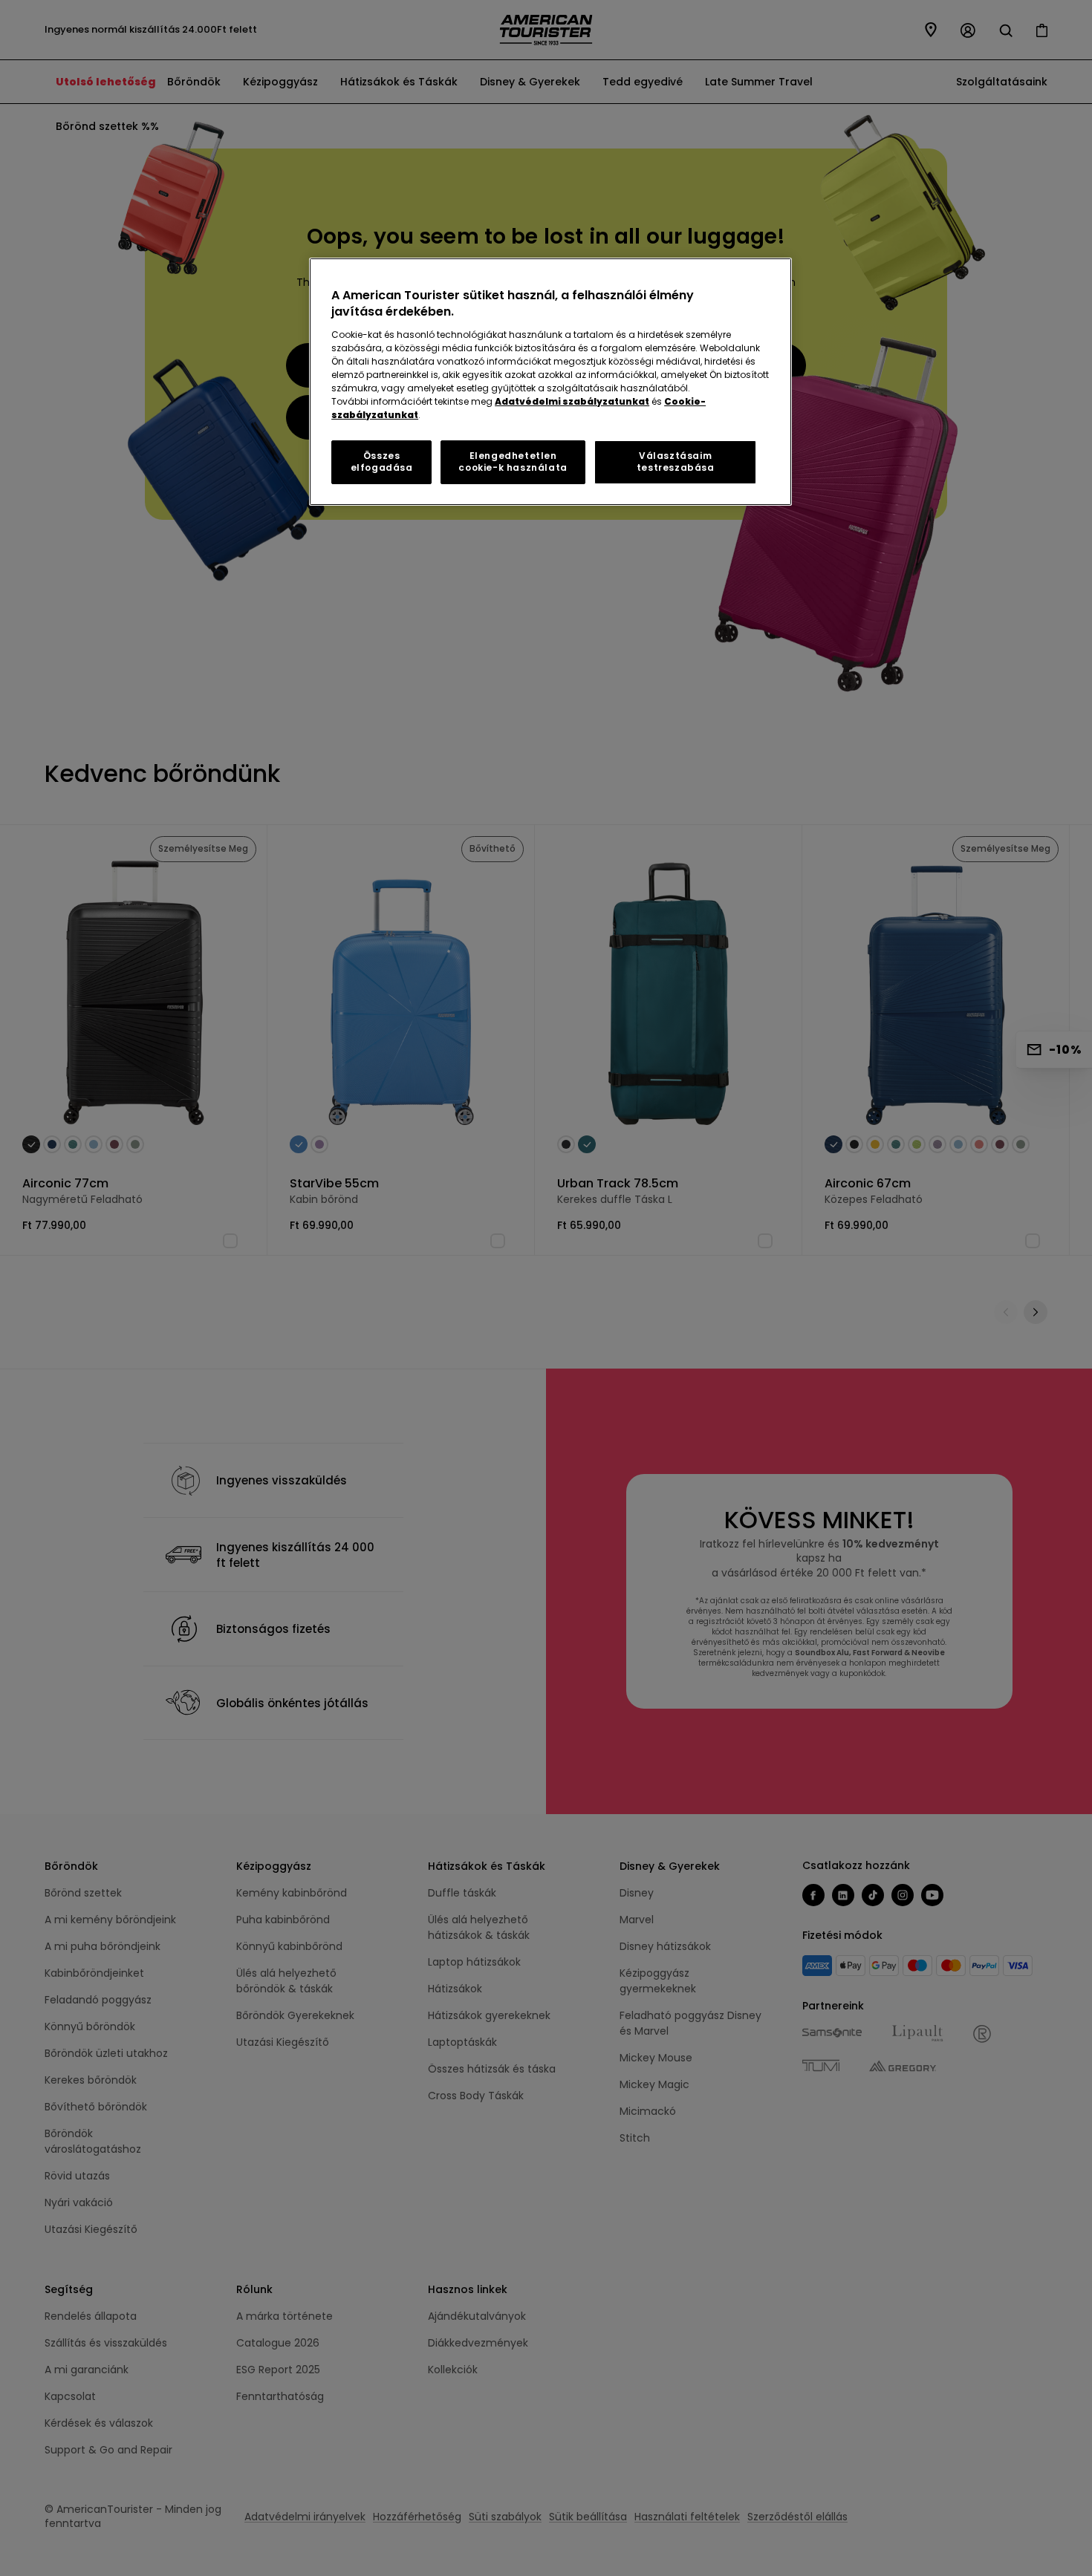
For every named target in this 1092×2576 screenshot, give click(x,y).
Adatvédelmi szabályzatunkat (572, 401)
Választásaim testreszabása (676, 462)
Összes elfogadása (382, 462)
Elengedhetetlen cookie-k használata (513, 462)
